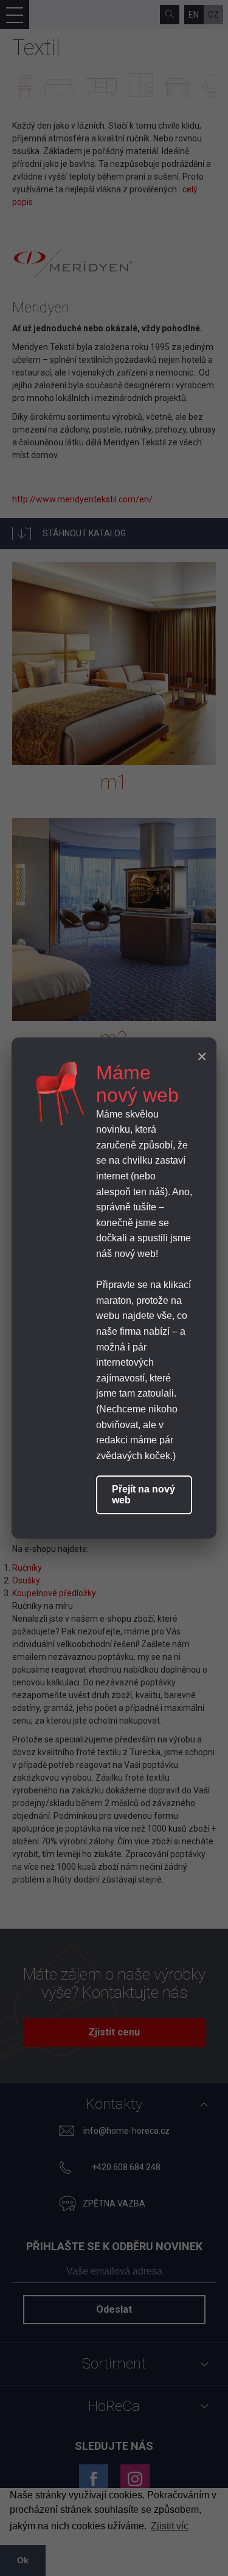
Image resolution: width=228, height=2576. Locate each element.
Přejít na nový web (143, 1495)
